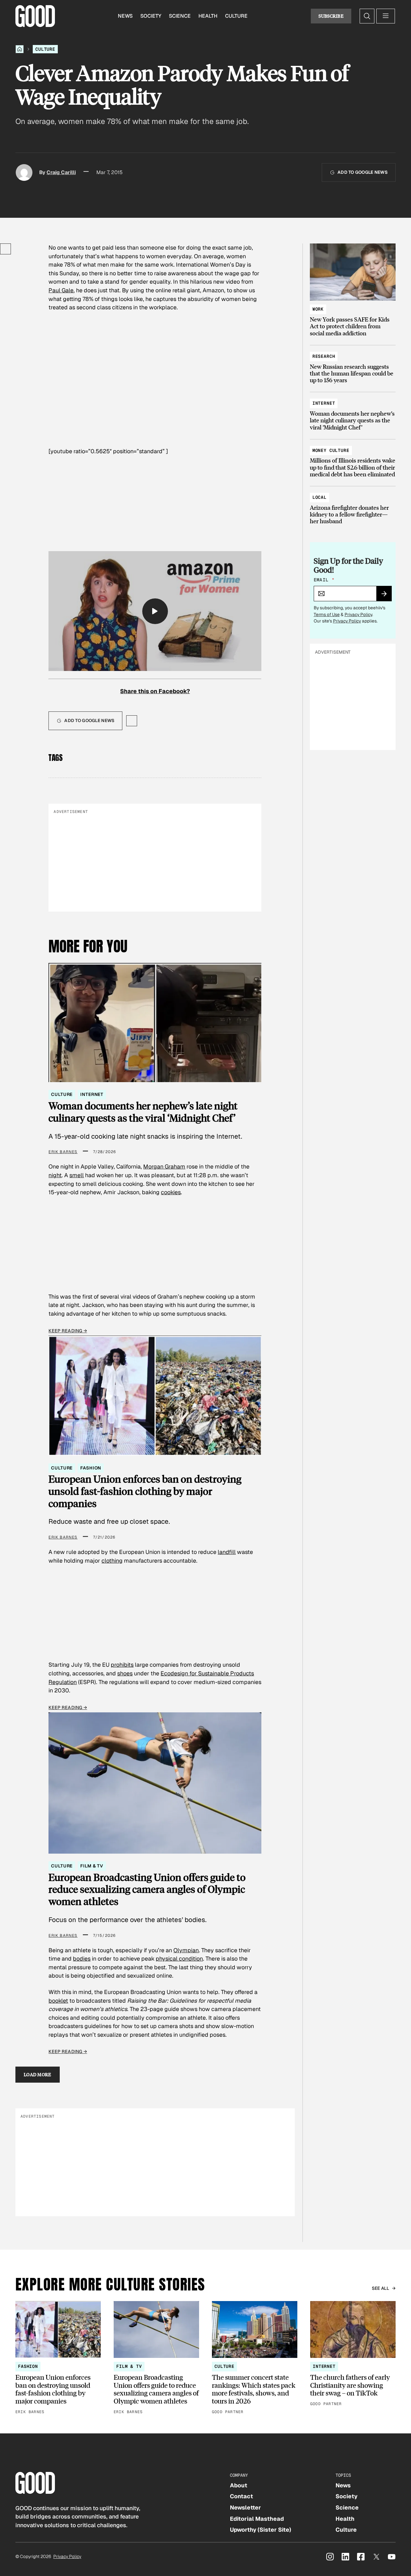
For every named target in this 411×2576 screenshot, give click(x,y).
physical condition (179, 1958)
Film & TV (92, 1866)
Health (208, 16)
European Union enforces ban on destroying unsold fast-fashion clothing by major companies (145, 1491)
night (55, 1175)
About (239, 2485)
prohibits (122, 1665)
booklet (58, 2001)
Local (319, 497)
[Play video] (155, 611)
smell (77, 1175)
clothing (112, 1561)
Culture (236, 16)
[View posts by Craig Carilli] (24, 172)
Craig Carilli (61, 172)
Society (151, 16)
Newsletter (245, 2507)
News (125, 16)
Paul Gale (61, 290)
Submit (387, 596)
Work (318, 309)
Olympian (186, 1950)
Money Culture (331, 450)
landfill (227, 1552)
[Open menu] (386, 16)
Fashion (91, 1468)
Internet (92, 1094)
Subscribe (331, 16)
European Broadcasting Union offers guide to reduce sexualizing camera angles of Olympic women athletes (147, 1889)
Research (324, 356)
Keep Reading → (68, 1331)
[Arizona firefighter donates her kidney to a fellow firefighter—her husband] (353, 506)
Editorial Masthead (257, 2519)
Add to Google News (363, 172)
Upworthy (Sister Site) (261, 2530)
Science (180, 16)
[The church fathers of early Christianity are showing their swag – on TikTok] (353, 2354)
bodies (82, 1958)
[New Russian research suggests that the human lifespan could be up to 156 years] (353, 365)
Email (324, 580)
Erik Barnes (63, 1152)
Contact (241, 2496)
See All (381, 2288)
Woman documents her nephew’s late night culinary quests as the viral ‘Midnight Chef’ (143, 1112)
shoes (125, 1673)
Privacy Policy (358, 614)
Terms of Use (327, 614)
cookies (171, 1192)
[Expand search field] (367, 16)
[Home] (20, 49)
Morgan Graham (164, 1166)
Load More (38, 2074)
